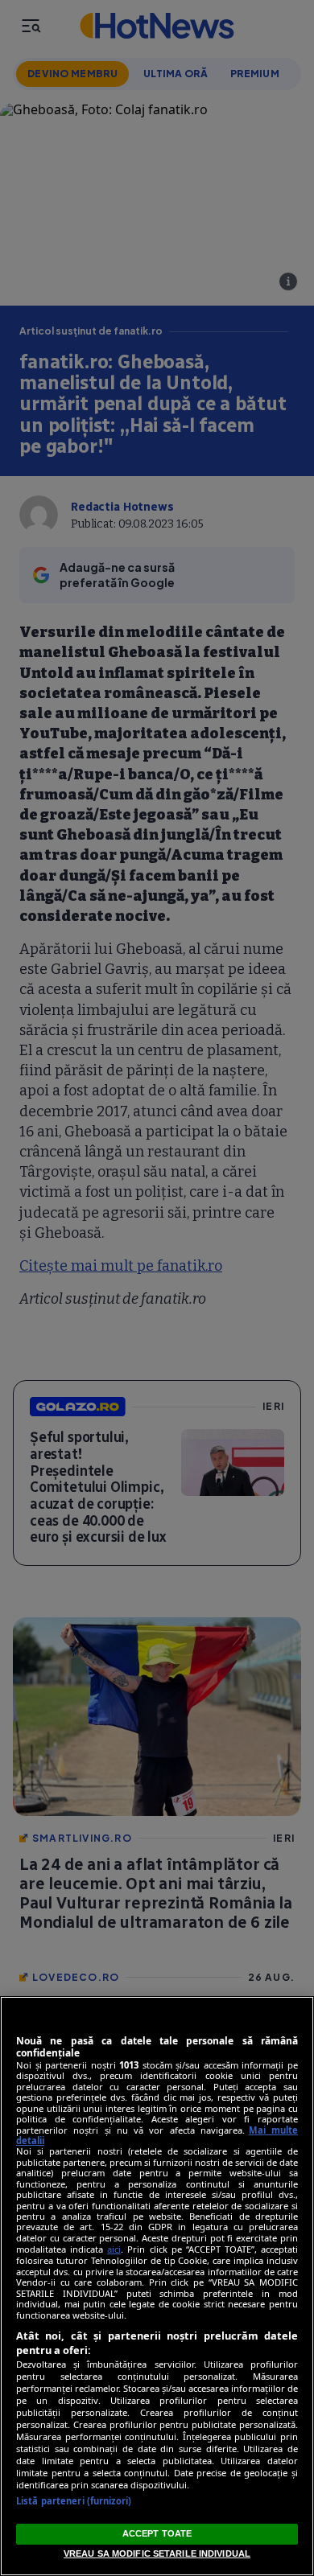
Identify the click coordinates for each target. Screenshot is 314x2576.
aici (114, 2249)
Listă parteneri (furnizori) (74, 2501)
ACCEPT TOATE (157, 2533)
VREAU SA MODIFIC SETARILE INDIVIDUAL (157, 2553)
